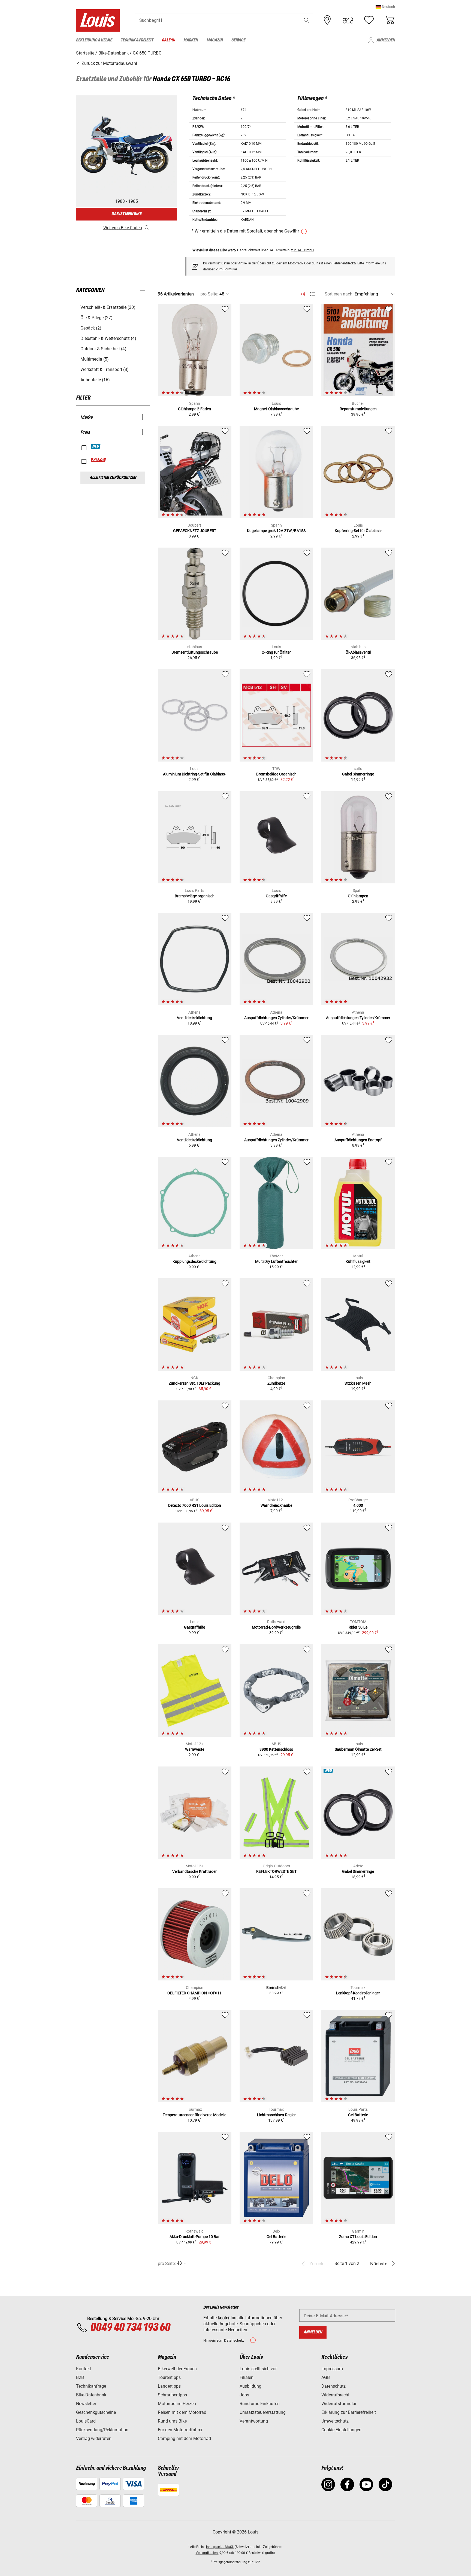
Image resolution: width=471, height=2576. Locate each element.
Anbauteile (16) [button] (95, 380)
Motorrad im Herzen (177, 2404)
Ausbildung (250, 2386)
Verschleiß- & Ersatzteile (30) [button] (108, 307)
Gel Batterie (276, 2237)
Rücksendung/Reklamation (102, 2430)
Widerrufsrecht (335, 2395)
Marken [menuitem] (191, 40)
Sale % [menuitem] (168, 40)
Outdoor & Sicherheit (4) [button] (103, 349)
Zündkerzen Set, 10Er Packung (194, 1383)
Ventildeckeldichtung (194, 1018)
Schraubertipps (172, 2395)
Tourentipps (169, 2377)
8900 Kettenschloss (276, 1749)
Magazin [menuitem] (215, 40)
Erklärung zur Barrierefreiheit (349, 2412)
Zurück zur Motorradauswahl (109, 63)
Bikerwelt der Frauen (177, 2369)
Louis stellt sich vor (258, 2369)
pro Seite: (209, 294)
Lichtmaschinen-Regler (276, 2115)
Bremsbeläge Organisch (276, 774)
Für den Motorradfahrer (180, 2430)
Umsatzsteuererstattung (263, 2412)
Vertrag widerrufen (94, 2438)
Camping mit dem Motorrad (184, 2438)
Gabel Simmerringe (358, 774)
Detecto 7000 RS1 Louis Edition (195, 1505)
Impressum (332, 2369)
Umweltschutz (335, 2421)
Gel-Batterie (358, 2115)
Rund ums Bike (172, 2421)
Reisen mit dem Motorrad (182, 2412)
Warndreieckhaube (276, 1505)
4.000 (358, 1505)
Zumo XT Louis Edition (358, 2237)
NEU (96, 446)
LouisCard (86, 2421)
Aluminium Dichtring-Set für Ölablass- (194, 774)
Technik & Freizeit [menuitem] (137, 40)
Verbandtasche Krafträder (194, 1871)
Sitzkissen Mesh (358, 1383)
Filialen (247, 2377)
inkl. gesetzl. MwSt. (220, 2547)
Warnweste (195, 1749)
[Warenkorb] (390, 20)
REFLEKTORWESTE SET (276, 1871)
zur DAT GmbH (302, 250)
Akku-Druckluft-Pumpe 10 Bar (195, 2237)
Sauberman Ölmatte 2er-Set (358, 1749)
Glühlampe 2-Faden (194, 409)
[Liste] (313, 294)
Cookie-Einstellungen (341, 2430)
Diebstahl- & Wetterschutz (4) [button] (108, 338)
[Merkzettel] (369, 20)
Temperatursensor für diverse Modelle (194, 2115)
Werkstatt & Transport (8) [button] (105, 369)
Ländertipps (169, 2386)
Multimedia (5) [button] (95, 359)
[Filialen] (327, 20)
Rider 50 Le (358, 1627)
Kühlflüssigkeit (358, 1261)
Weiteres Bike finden (123, 228)
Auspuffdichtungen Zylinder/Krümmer (276, 1018)
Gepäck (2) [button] (91, 328)
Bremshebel (276, 1988)
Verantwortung (254, 2421)
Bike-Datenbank (91, 2395)
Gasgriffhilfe (276, 896)
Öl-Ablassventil (358, 652)
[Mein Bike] (348, 20)
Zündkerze (276, 1383)
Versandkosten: (207, 2553)
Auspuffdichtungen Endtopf (358, 1140)
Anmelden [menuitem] (386, 40)
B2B (80, 2377)
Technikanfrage (91, 2386)
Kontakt (84, 2369)
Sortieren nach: (339, 294)
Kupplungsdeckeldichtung (194, 1261)
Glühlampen (358, 896)
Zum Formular (227, 269)
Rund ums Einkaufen (260, 2404)
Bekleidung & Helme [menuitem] (94, 40)
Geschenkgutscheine (96, 2412)
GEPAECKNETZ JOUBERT (195, 531)
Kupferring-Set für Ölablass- (358, 531)
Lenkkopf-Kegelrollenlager (358, 1993)
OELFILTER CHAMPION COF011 (194, 1993)
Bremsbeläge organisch (195, 896)
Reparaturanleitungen (358, 409)
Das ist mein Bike (126, 214)
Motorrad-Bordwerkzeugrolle (276, 1627)
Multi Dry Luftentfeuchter (276, 1261)
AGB (326, 2377)
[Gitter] (303, 293)
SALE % (99, 460)
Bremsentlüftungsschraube (195, 652)
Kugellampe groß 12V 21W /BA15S (276, 531)
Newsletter (86, 2404)
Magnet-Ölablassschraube (276, 409)
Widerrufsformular (339, 2404)
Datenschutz (333, 2386)
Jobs (244, 2395)
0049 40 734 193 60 (130, 2328)
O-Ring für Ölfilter (276, 652)
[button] (385, 7)
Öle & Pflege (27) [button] (96, 318)
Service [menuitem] (238, 40)
